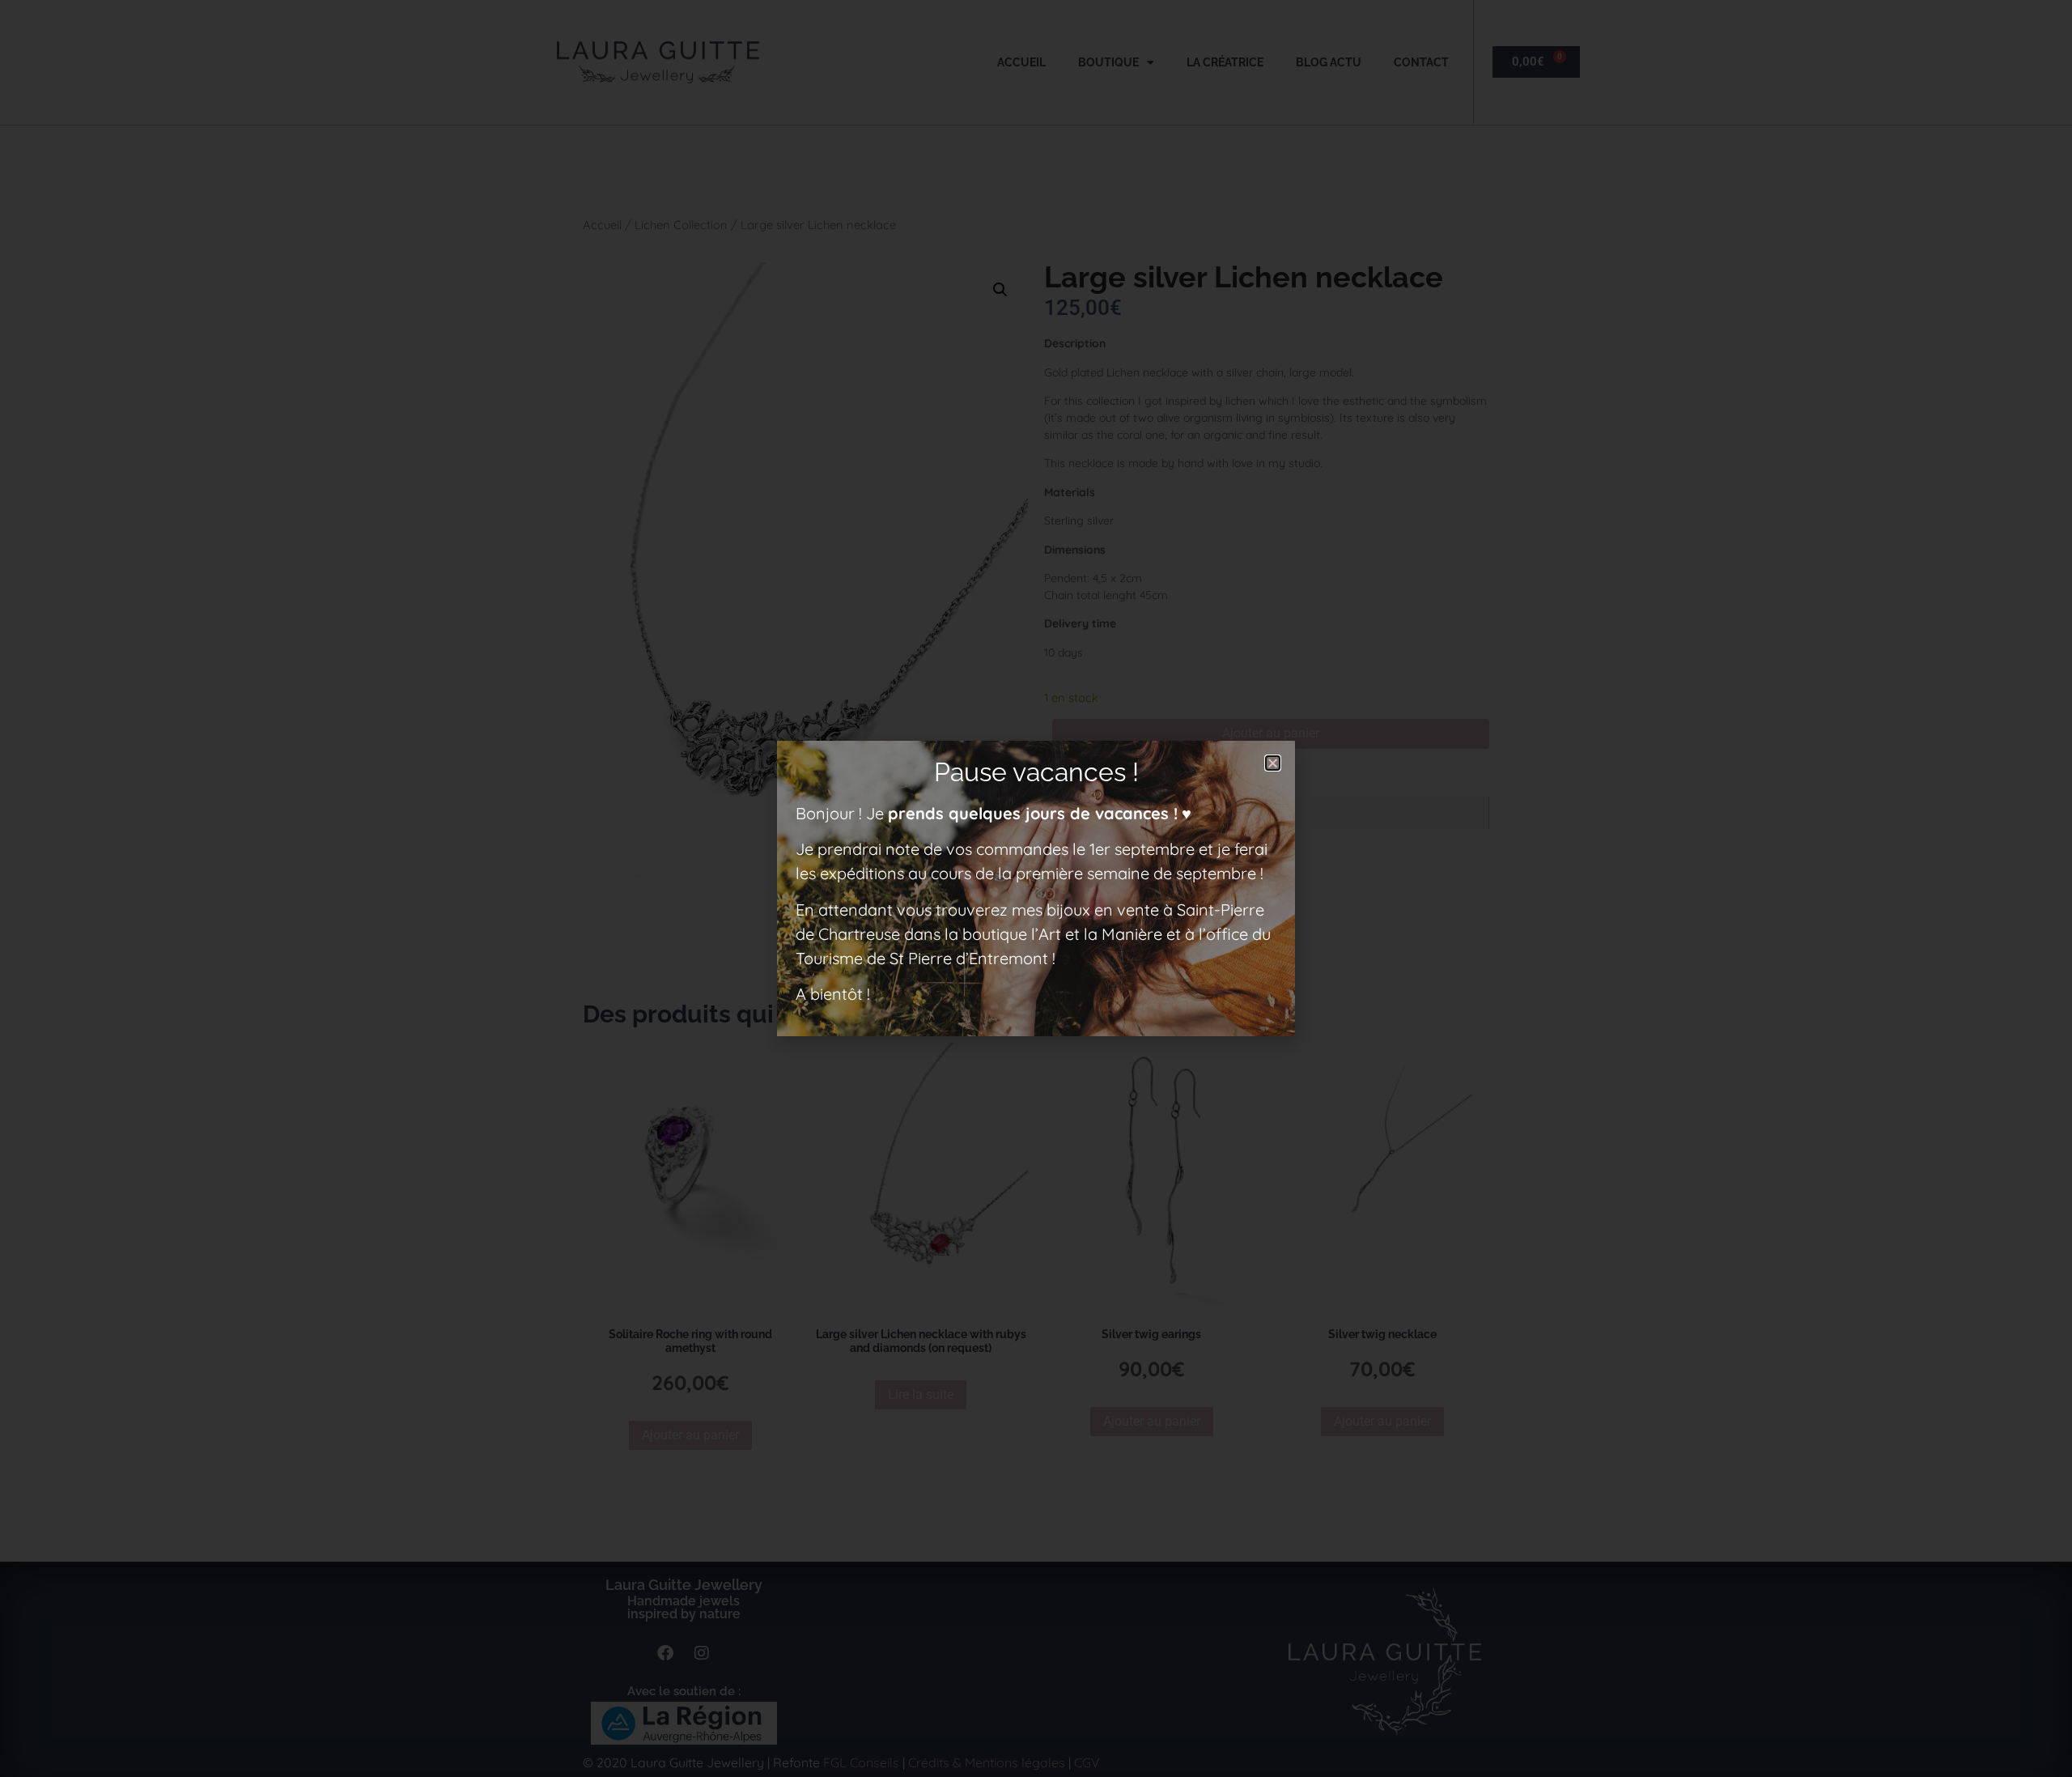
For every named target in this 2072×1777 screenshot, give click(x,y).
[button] (1273, 763)
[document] (1036, 888)
